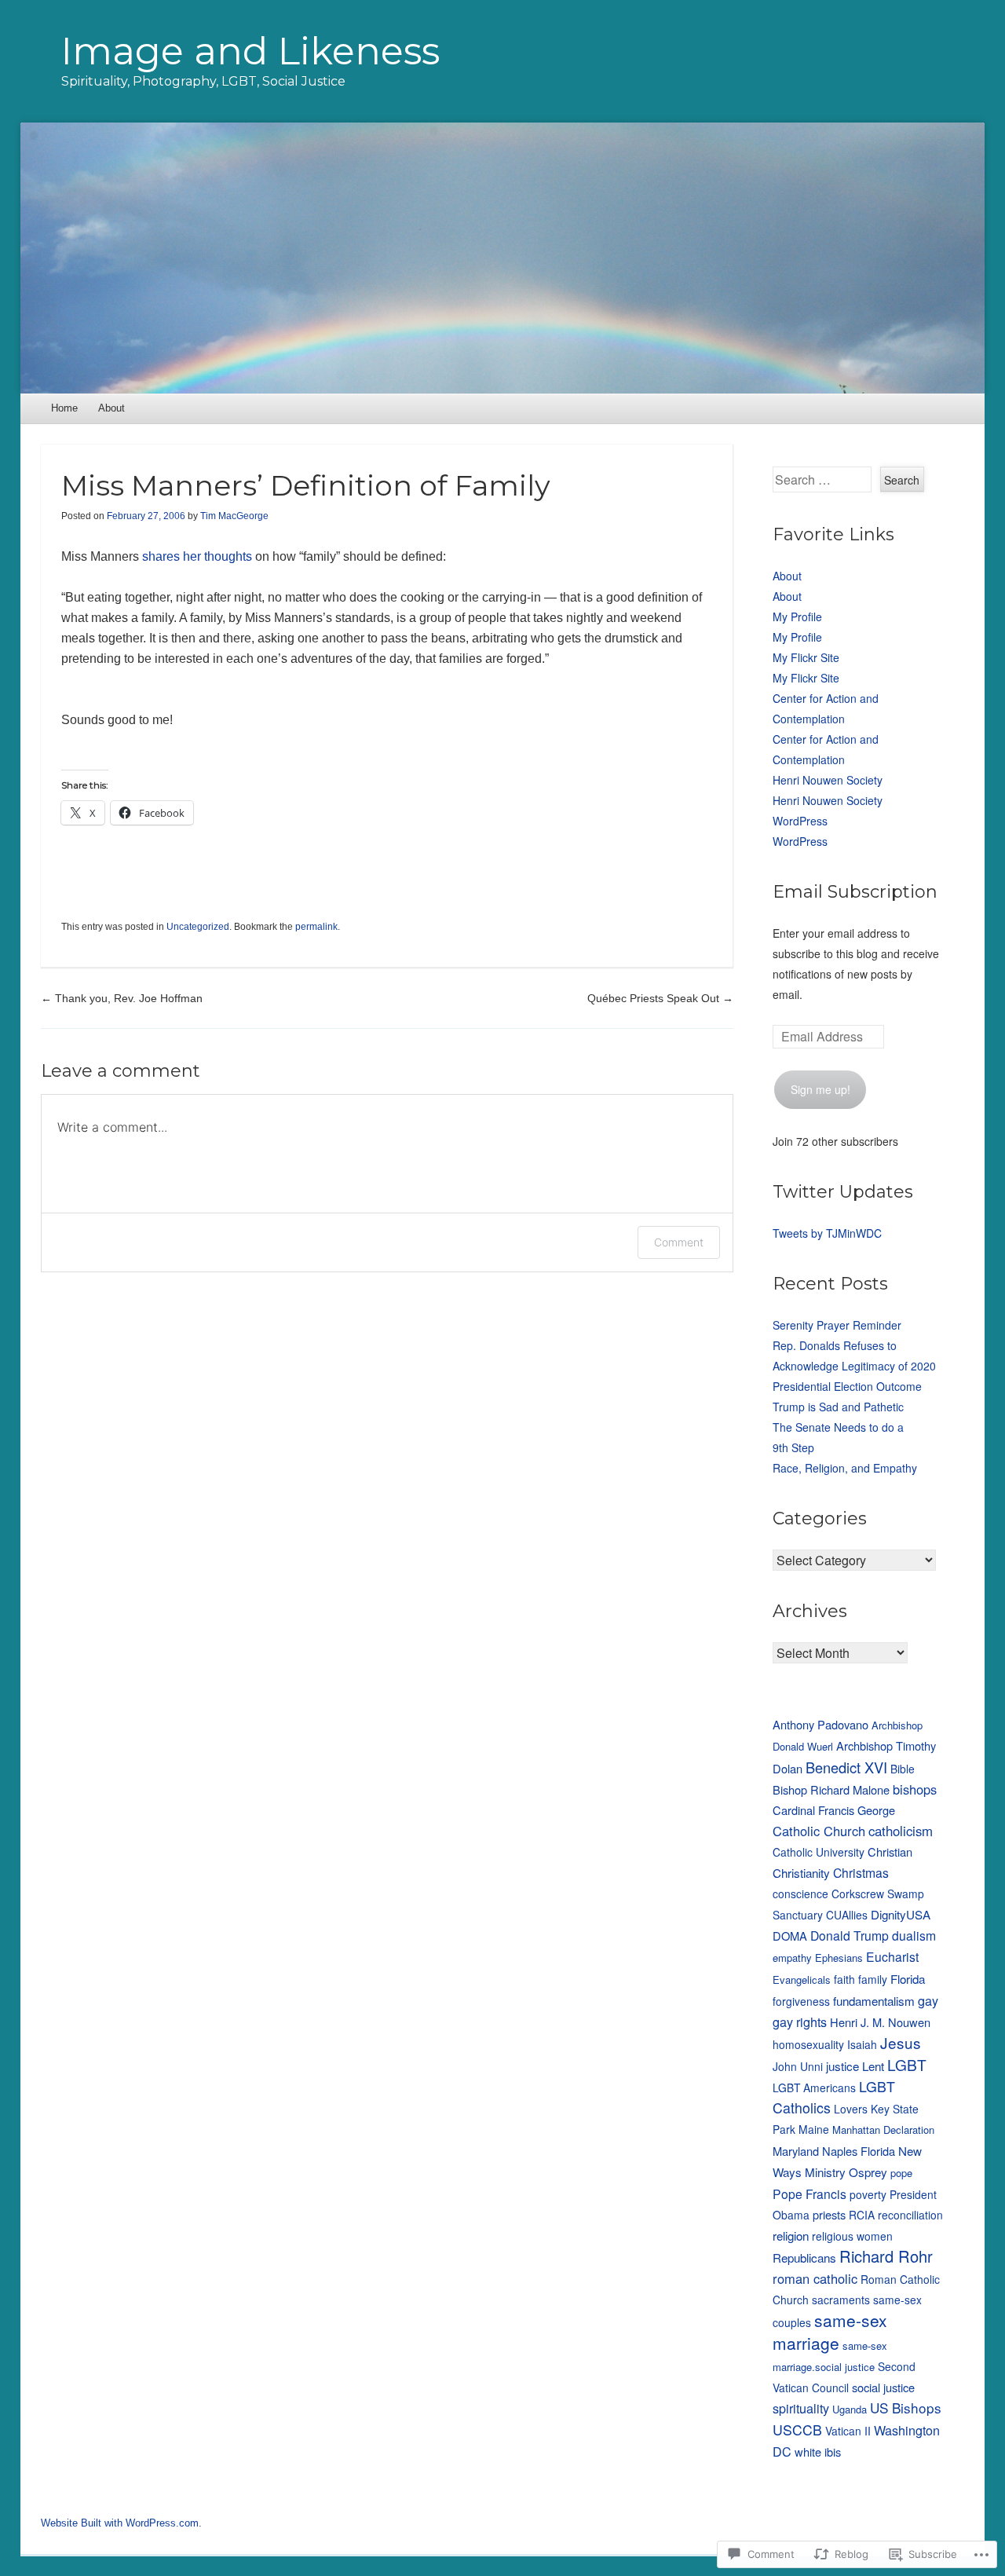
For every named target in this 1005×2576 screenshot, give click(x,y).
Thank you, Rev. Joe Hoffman (122, 998)
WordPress (800, 821)
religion (791, 2235)
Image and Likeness (250, 51)
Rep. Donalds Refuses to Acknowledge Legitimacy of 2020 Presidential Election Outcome (854, 1366)
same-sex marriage (830, 2331)
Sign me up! (820, 1089)
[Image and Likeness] (503, 258)
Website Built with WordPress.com (120, 2523)
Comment (679, 1242)
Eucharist (892, 1956)
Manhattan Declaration (883, 2130)
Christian (890, 1851)
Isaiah (862, 2044)
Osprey (868, 2172)
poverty (868, 2194)
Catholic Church (819, 1831)
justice (842, 2066)
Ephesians (839, 1958)
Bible (903, 1769)
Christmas (861, 1872)
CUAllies (847, 1915)
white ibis (818, 2452)
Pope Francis (809, 2194)
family (873, 1979)
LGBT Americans (814, 2088)
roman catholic (815, 2278)
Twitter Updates (843, 1192)
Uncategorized (198, 927)
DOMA (790, 1936)
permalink (316, 927)
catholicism (901, 1831)
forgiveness (801, 2001)
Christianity (801, 1872)
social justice (883, 2387)
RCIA (862, 2215)
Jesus (901, 2042)
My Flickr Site (806, 657)
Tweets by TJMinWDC (827, 1233)
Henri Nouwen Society (828, 780)
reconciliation (910, 2215)
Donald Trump (850, 1935)
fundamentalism (874, 2000)
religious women (852, 2236)
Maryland (796, 2151)
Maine (814, 2129)
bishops (915, 1789)
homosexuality (808, 2044)
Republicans (804, 2257)
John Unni (798, 2066)
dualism (914, 1935)
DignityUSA (901, 1914)
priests (829, 2214)
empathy (792, 1958)
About (111, 408)
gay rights (800, 2022)
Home (64, 408)
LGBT (907, 2064)
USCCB (797, 2430)
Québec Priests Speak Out (660, 998)
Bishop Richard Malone (831, 1789)
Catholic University (819, 1852)
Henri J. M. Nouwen (880, 2022)
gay (928, 2000)
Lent (873, 2066)
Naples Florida (859, 2151)
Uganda (850, 2409)
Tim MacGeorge (234, 516)
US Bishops (906, 2408)
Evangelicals (802, 1980)
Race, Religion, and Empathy (845, 1468)
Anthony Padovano (820, 1724)
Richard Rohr (886, 2256)
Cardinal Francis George (834, 1810)
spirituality (801, 2408)
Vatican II (848, 2431)
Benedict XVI (846, 1767)
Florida (908, 1978)
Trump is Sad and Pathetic (838, 1407)
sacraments (841, 2300)
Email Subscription (855, 892)
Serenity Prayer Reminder (837, 1325)
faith (844, 1979)
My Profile (797, 617)
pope (901, 2173)
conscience (800, 1894)
